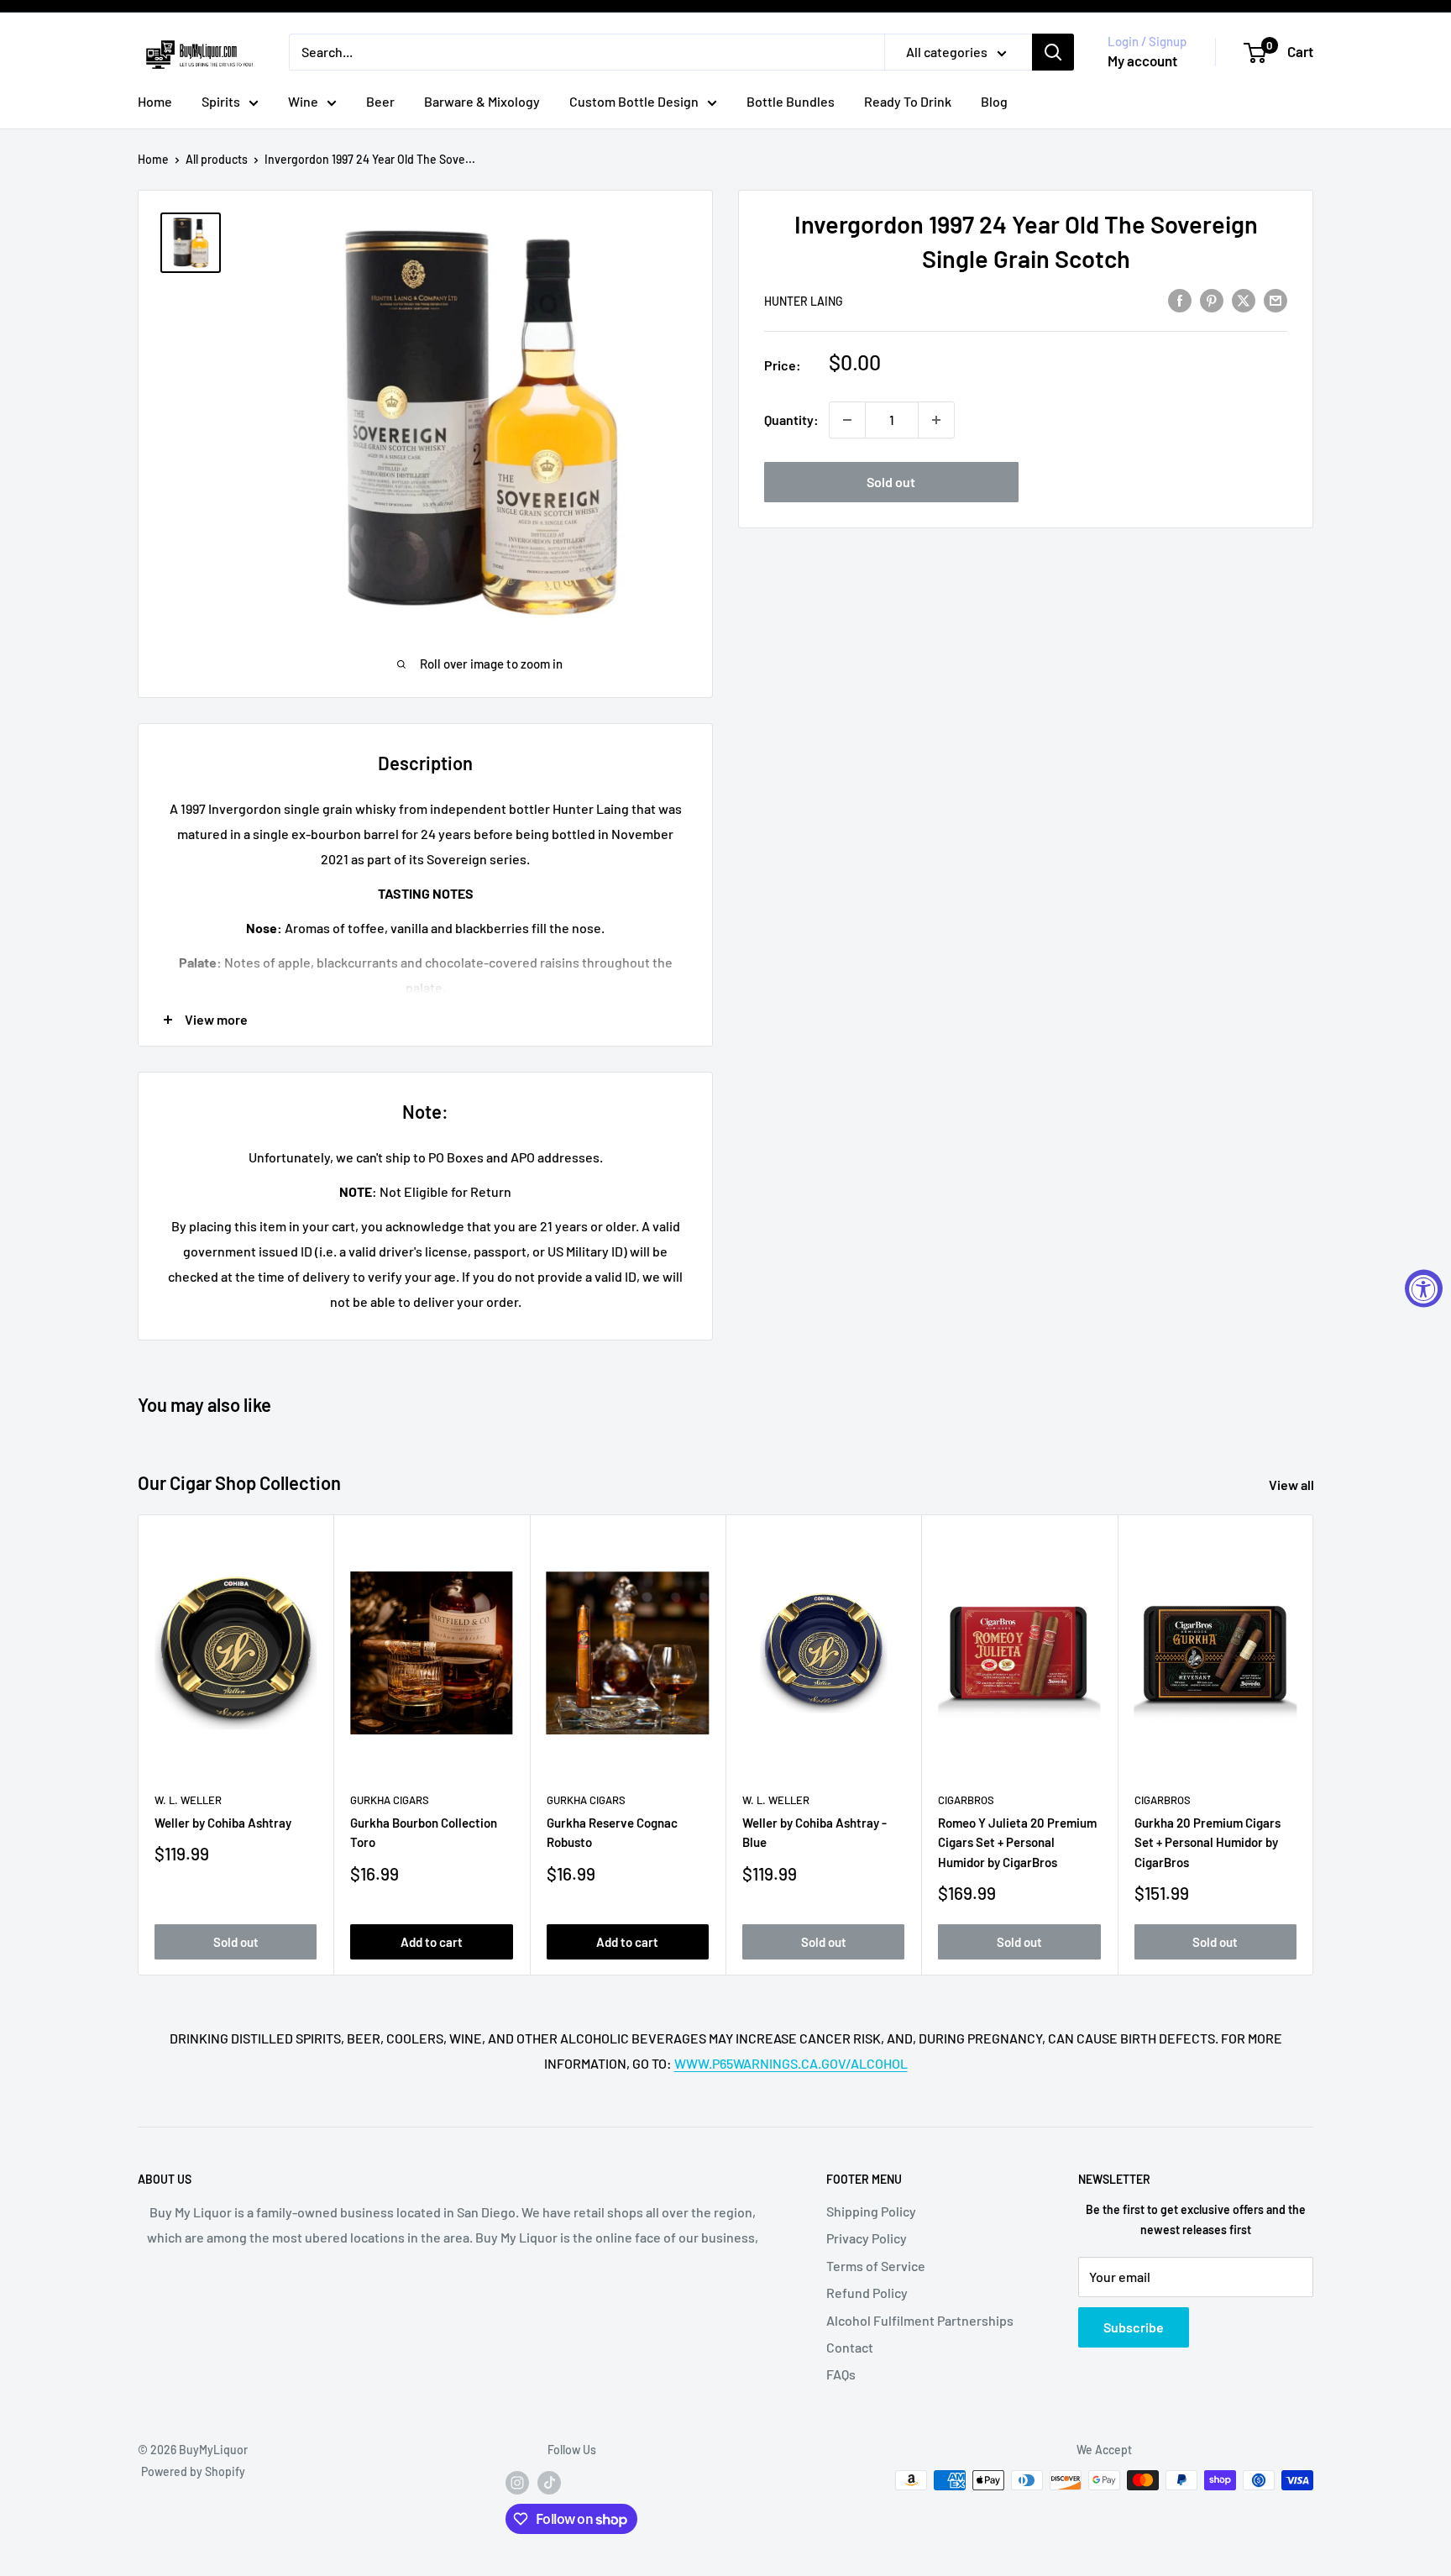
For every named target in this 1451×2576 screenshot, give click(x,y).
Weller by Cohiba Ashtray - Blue (815, 1832)
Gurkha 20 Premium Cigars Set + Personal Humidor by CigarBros (1207, 1842)
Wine (303, 101)
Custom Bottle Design (634, 101)
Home (155, 101)
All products (217, 159)
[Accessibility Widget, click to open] (1424, 1288)
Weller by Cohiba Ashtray (223, 1823)
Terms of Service (876, 2266)
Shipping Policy (871, 2211)
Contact (850, 2347)
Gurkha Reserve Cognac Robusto (612, 1832)
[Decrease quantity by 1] (847, 420)
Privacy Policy (867, 2238)
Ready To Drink (908, 101)
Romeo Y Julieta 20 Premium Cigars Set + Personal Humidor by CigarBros (1017, 1842)
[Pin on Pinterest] (1212, 299)
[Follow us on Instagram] (517, 2482)
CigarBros (966, 1800)
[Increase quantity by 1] (936, 420)
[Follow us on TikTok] (549, 2482)
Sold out (891, 482)
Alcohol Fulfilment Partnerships (920, 2320)
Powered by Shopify (193, 2471)
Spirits (221, 101)
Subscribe (1134, 2327)
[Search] (1053, 52)
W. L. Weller (188, 1800)
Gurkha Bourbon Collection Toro (424, 1832)
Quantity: (791, 420)
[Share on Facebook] (1180, 299)
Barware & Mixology (482, 101)
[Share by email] (1276, 299)
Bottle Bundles (791, 101)
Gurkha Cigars (390, 1800)
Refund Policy (867, 2293)
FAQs (841, 2374)
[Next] (1314, 1745)
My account (1142, 60)
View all (1293, 1485)
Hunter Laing (804, 301)
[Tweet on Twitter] (1244, 299)
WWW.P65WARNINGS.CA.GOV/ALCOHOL (791, 2063)
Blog (994, 101)
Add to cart (432, 1941)
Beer (380, 101)
